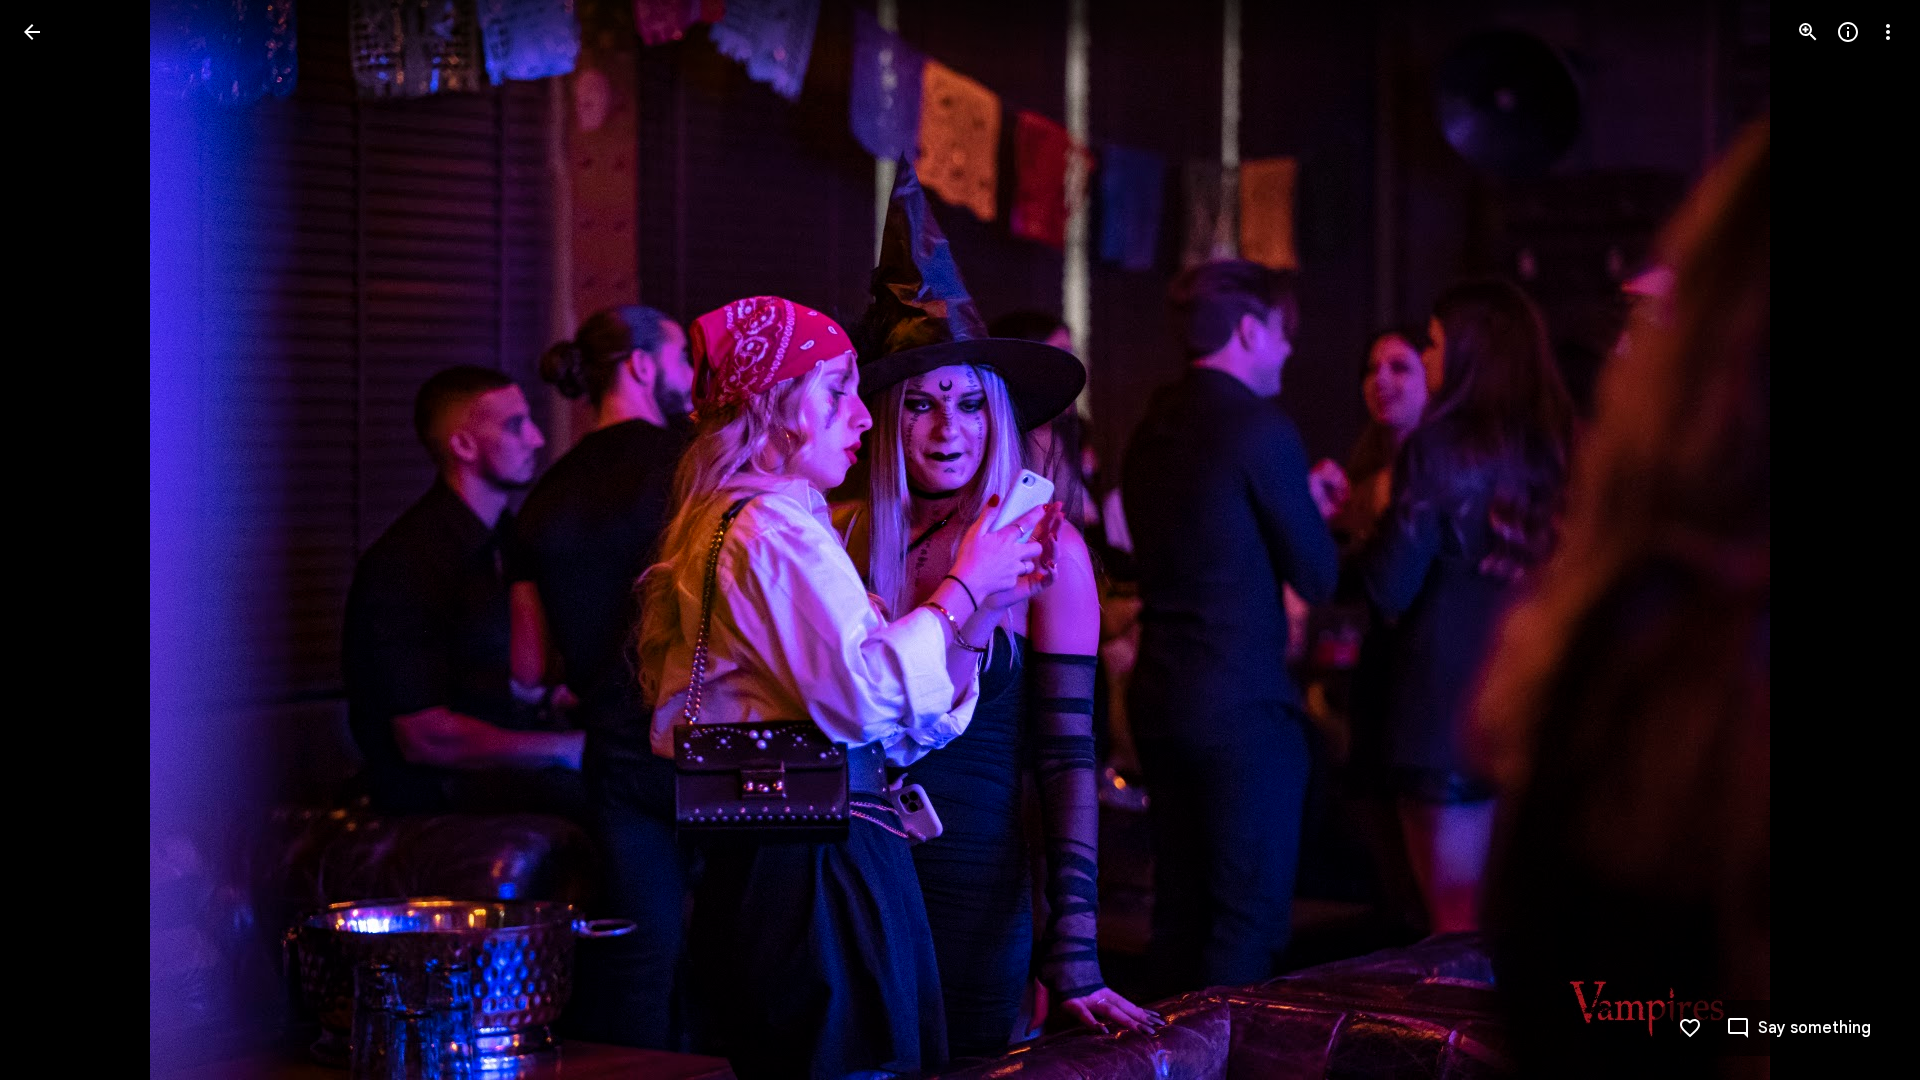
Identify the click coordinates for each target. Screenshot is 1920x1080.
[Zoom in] (1808, 32)
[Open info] (1848, 32)
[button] (56, 540)
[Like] (1690, 1028)
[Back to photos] (32, 32)
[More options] (1888, 32)
